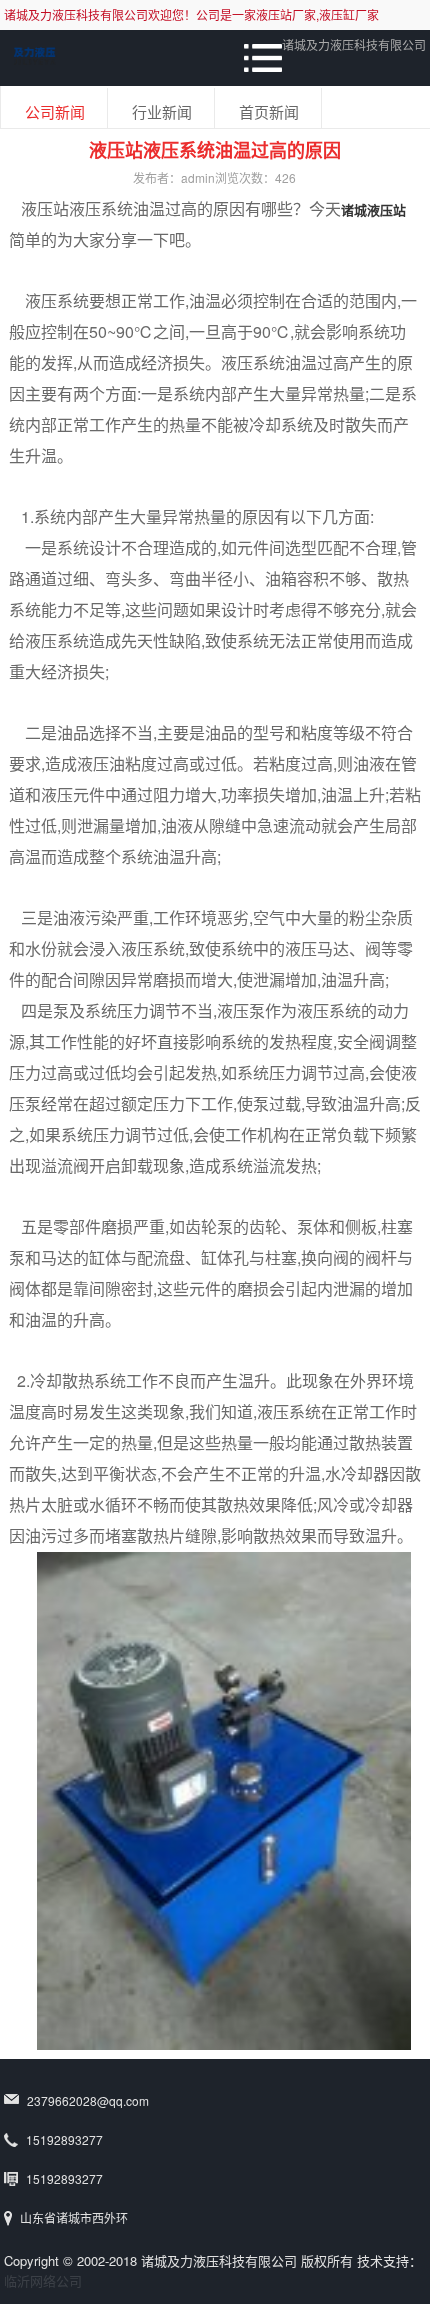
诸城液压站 (373, 209)
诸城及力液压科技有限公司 (354, 44)
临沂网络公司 (43, 2280)
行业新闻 (162, 111)
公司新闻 (55, 111)
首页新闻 (269, 111)
